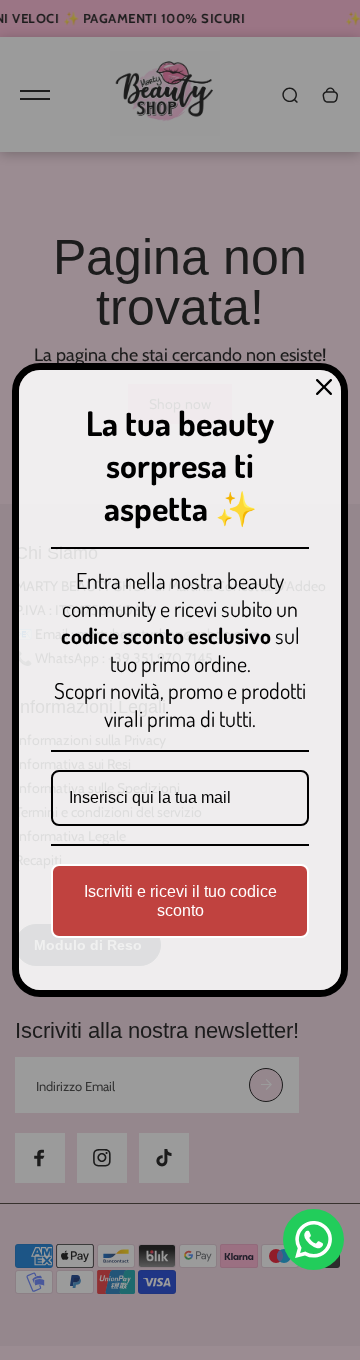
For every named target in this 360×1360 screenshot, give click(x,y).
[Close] (324, 387)
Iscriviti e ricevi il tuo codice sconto (180, 901)
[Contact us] (313, 1239)
